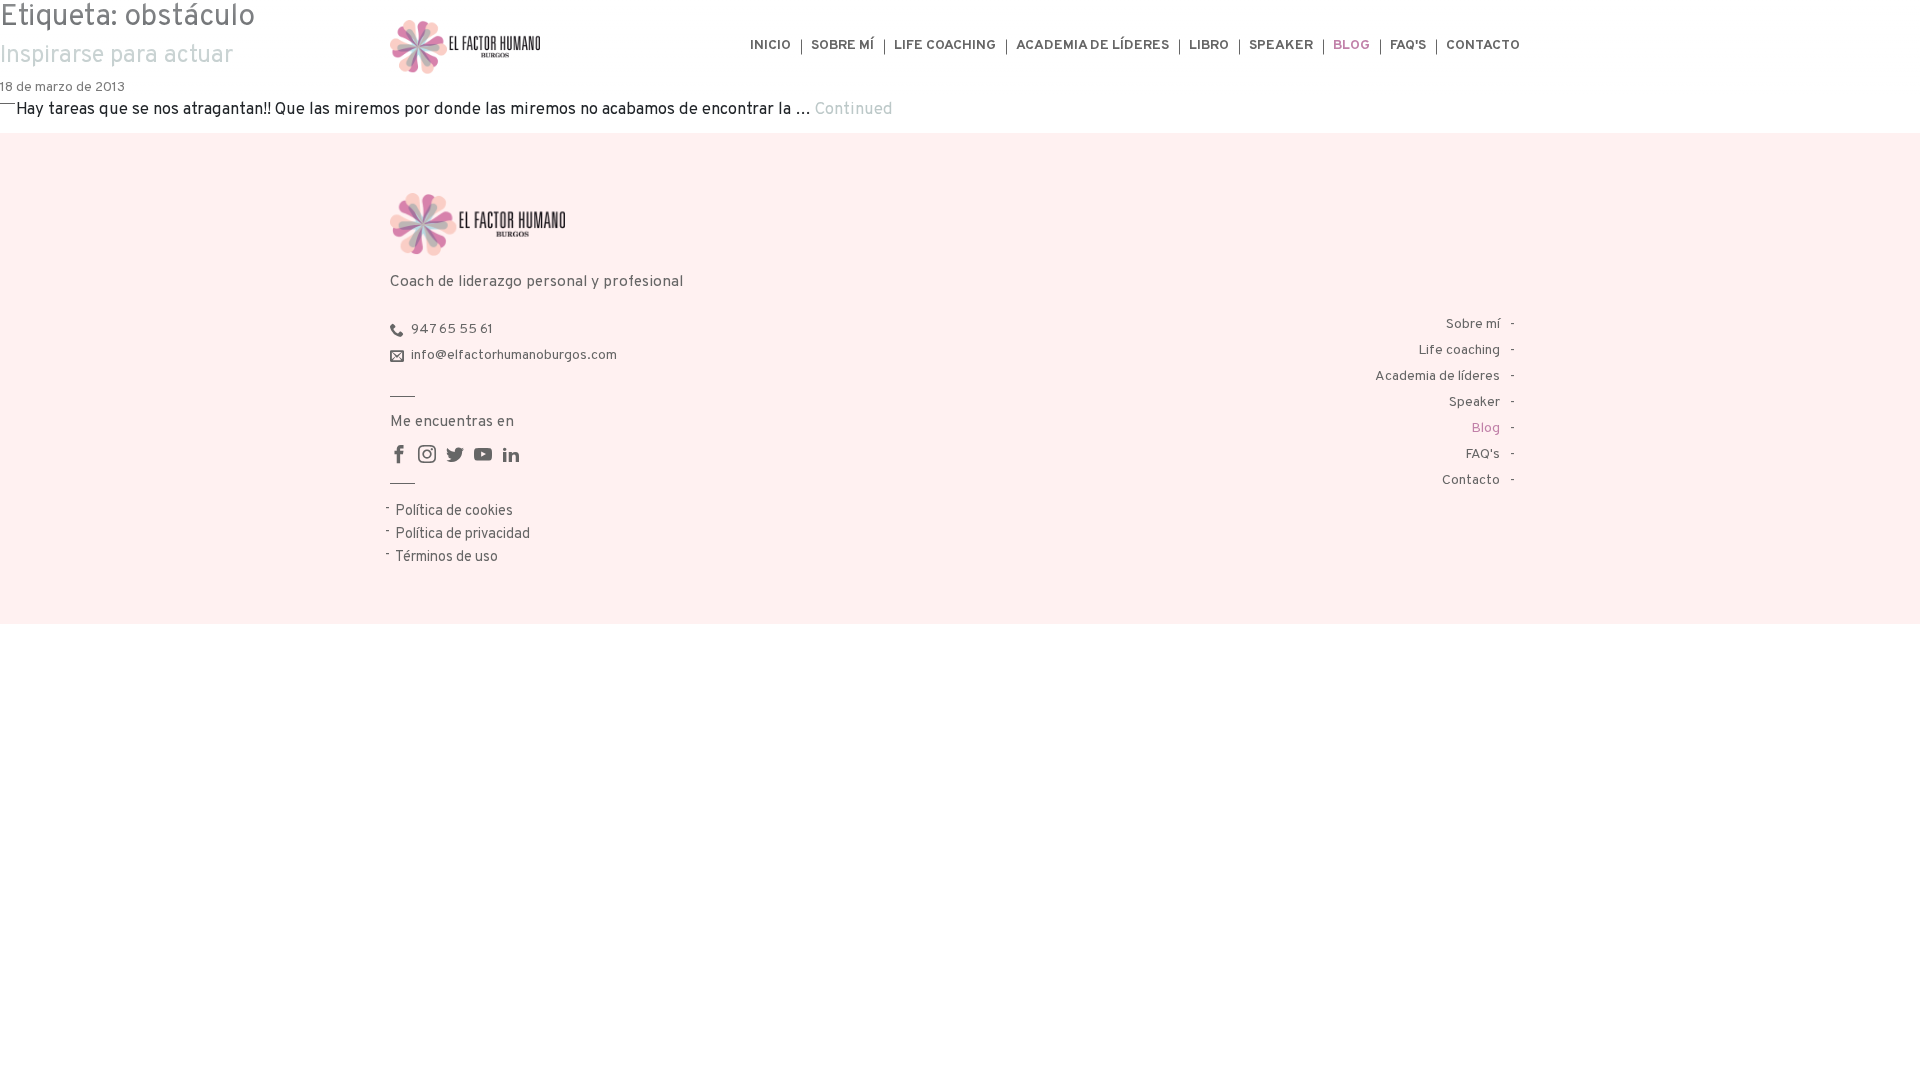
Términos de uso (446, 557)
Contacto (1483, 45)
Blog (1351, 45)
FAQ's (1408, 45)
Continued (854, 109)
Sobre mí (842, 45)
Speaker (1281, 45)
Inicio (770, 45)
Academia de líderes (1092, 45)
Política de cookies (454, 511)
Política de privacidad (462, 534)
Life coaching (945, 45)
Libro (1209, 45)
